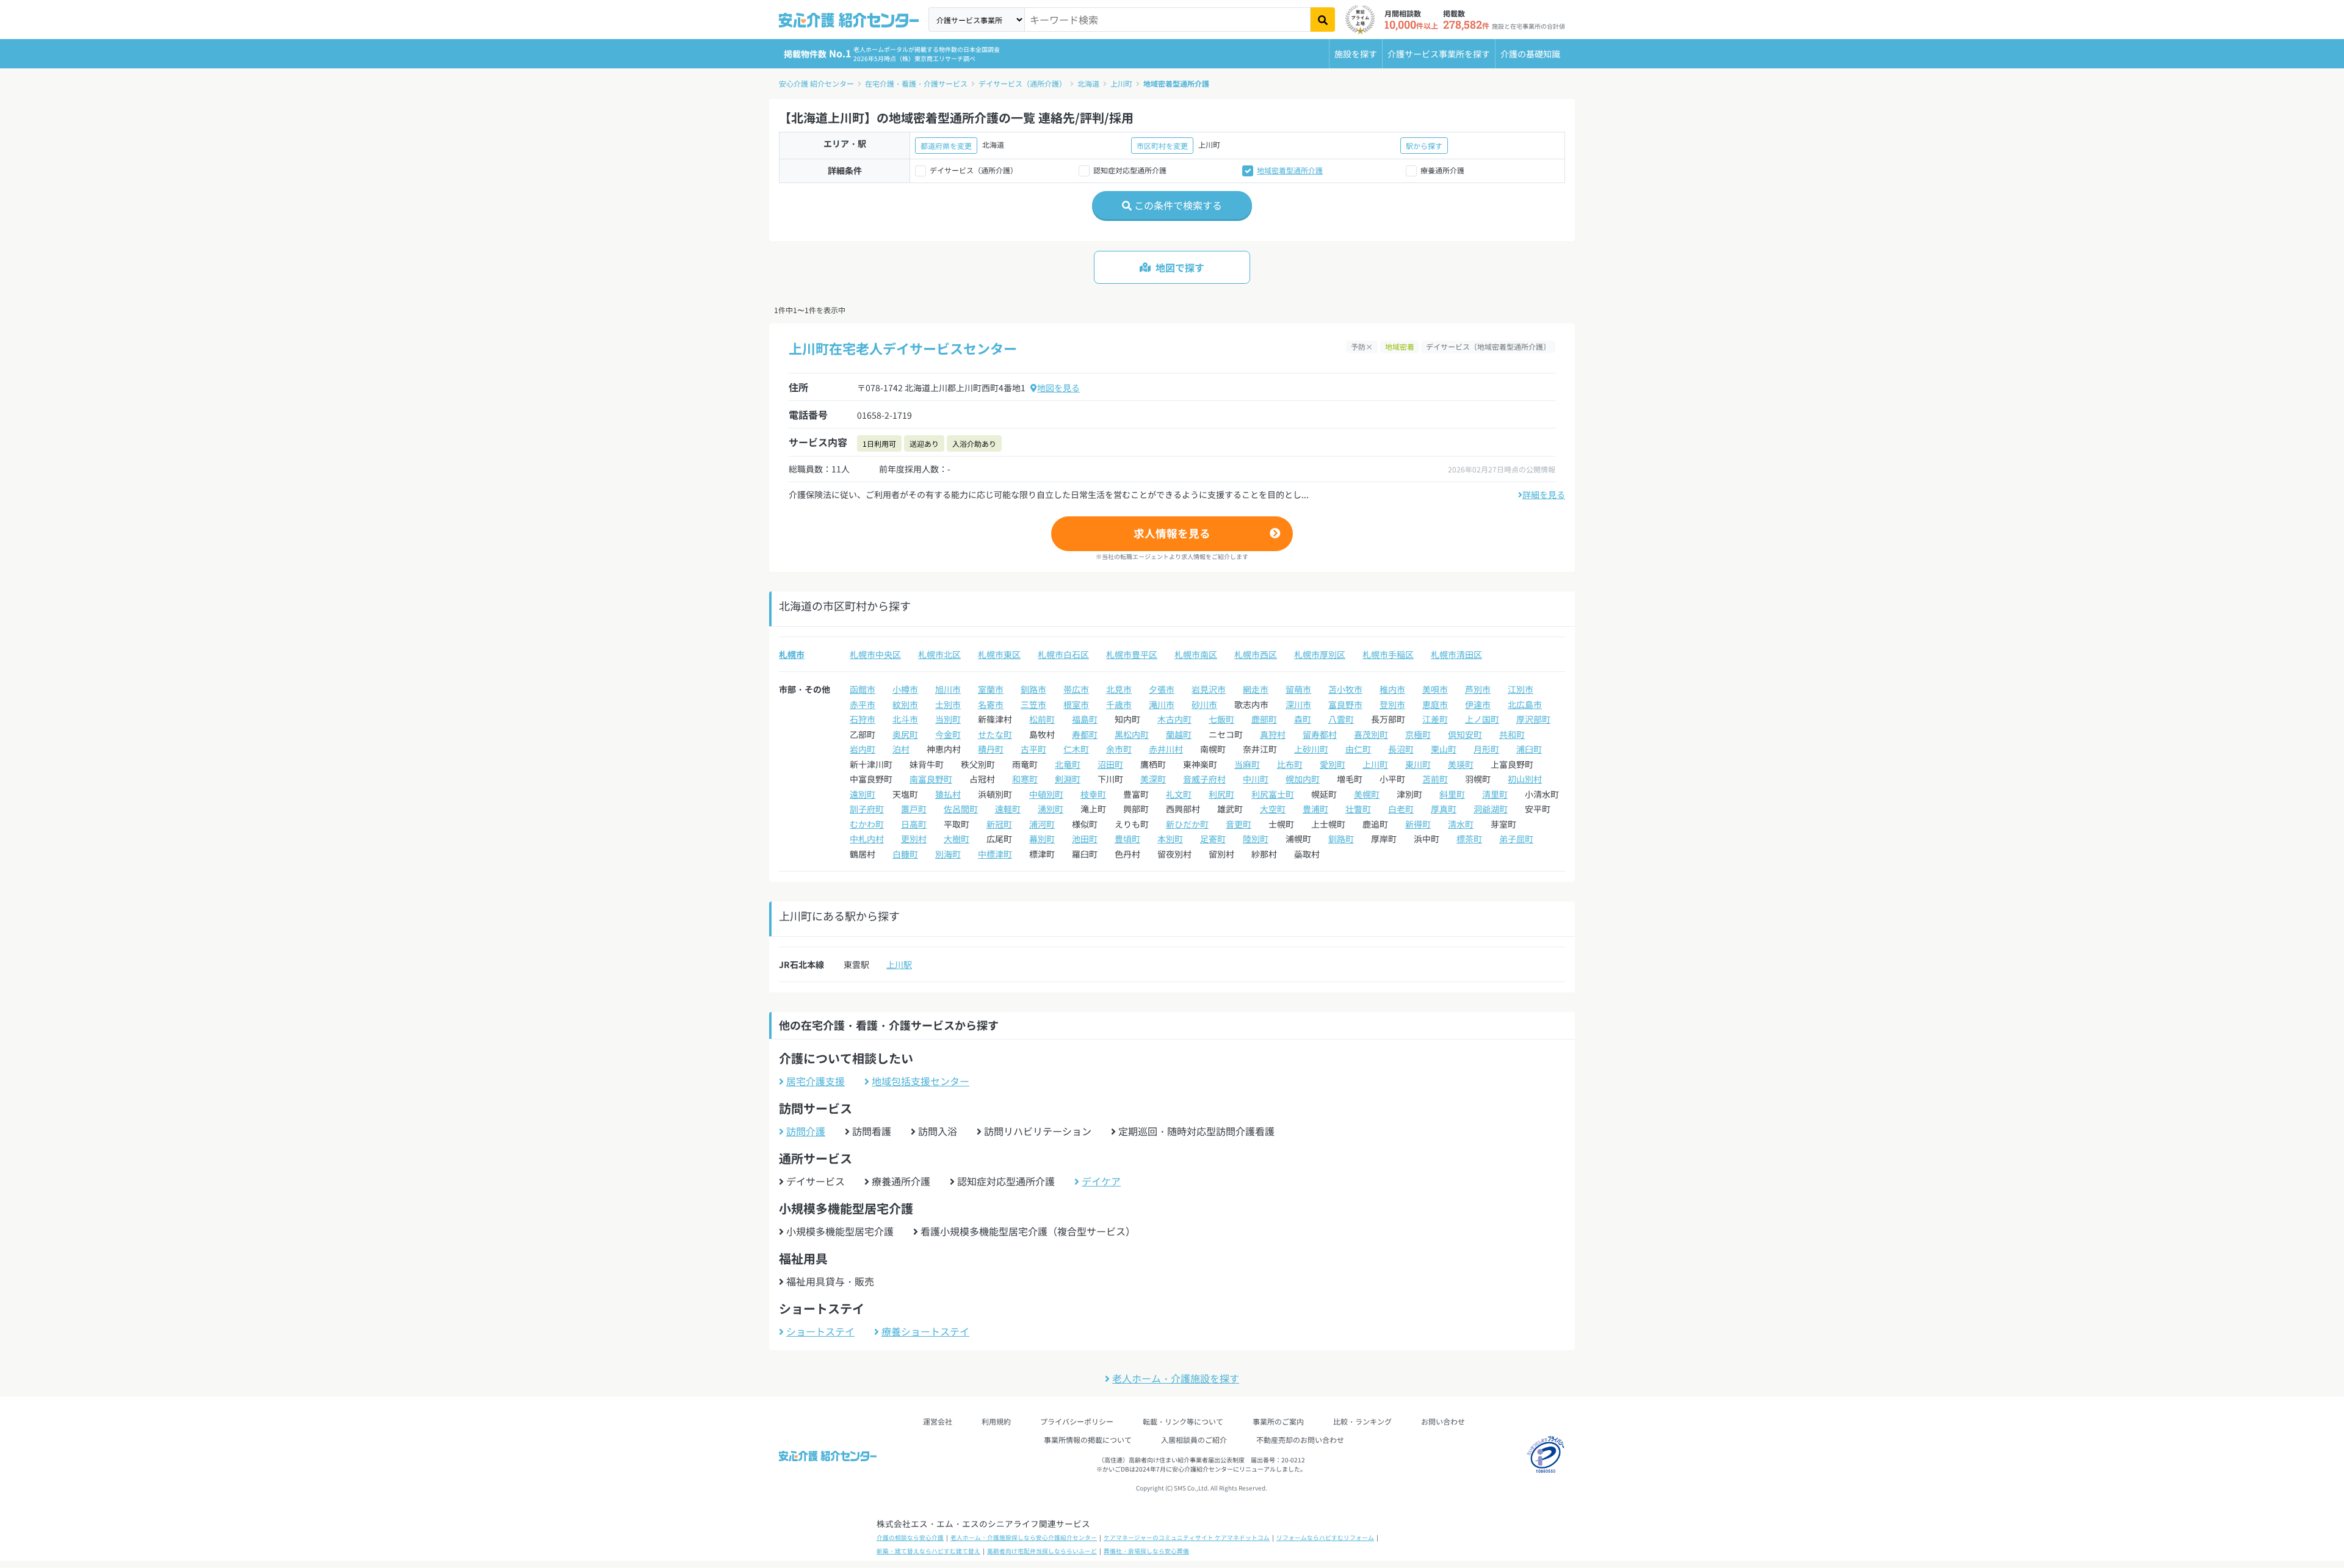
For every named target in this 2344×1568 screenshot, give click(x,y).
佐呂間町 (961, 809)
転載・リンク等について (1183, 1421)
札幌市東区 (999, 654)
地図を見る (1058, 388)
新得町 (1418, 824)
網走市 (1256, 689)
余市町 (1119, 749)
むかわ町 (867, 824)
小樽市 (905, 689)
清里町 (1495, 794)
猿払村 (948, 794)
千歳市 (1119, 704)
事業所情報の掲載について (1088, 1440)
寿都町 (1085, 734)
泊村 (901, 749)
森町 (1303, 719)
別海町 (948, 854)
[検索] (1323, 20)
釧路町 (1341, 839)
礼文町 (1179, 794)
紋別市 (905, 704)
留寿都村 (1320, 734)
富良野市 (1345, 704)
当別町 (948, 719)
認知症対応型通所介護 (1130, 170)
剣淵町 (1068, 779)
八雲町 (1341, 719)
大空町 (1273, 809)
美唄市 (1435, 689)
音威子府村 (1204, 779)
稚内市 (1392, 689)
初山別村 (1525, 779)
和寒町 (1025, 779)
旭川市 (948, 689)
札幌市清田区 (1456, 654)
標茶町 (1469, 839)
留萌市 (1298, 689)
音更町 (1239, 824)
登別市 (1392, 704)
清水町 (1461, 824)
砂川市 (1204, 704)
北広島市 (1525, 704)
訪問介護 (806, 1131)
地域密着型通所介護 (1176, 83)
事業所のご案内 (1278, 1421)
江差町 (1435, 719)
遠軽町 (1008, 809)
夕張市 (1162, 689)
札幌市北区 (939, 654)
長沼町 (1401, 749)
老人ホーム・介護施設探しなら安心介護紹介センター (1024, 1537)
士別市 (948, 704)
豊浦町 (1315, 809)
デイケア (1101, 1181)
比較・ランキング (1362, 1421)
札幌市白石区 (1063, 654)
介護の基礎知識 (1530, 54)
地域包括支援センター (921, 1081)
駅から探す (1424, 146)
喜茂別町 (1371, 734)
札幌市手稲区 (1388, 654)
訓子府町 (867, 809)
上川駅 (899, 964)
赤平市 (863, 704)
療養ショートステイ (925, 1331)
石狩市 (863, 719)
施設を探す (1356, 54)
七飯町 (1221, 719)
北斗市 (905, 719)
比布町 (1290, 764)
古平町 (1033, 749)
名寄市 (991, 704)
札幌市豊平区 (1132, 654)
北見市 (1119, 689)
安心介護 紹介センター (816, 83)
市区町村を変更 (1162, 146)
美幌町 (1367, 794)
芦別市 (1478, 689)
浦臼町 (1529, 749)
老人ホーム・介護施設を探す (1176, 1378)
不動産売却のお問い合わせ (1300, 1440)
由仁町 (1358, 749)
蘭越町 (1179, 734)
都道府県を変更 (946, 146)
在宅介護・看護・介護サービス (916, 83)
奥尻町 (905, 734)
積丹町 (991, 749)
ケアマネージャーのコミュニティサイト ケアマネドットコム (1187, 1537)
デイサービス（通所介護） (1022, 83)
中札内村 (867, 839)
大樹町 (957, 839)
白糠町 (905, 854)
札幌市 (792, 654)
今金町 (948, 734)
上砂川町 (1311, 749)
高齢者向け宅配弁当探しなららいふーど (1042, 1551)
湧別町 (1051, 809)
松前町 (1042, 719)
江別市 (1521, 689)
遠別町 (863, 794)
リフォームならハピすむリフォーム (1325, 1537)
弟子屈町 (1516, 839)
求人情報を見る (1172, 533)
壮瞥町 (1358, 809)
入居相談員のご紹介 (1194, 1440)
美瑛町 (1461, 764)
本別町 (1170, 839)
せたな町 (995, 734)
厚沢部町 (1533, 719)
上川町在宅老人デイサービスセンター (903, 348)
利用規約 (996, 1421)
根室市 (1076, 704)
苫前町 (1435, 779)
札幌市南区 (1196, 654)
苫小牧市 (1345, 689)
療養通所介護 (1442, 170)
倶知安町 (1465, 734)
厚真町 (1444, 809)
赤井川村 (1166, 749)
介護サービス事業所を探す (1439, 54)
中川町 (1256, 779)
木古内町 (1174, 719)
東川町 (1418, 764)
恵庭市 (1435, 704)
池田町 (1085, 839)
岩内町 (863, 749)
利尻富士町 (1273, 794)
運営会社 (938, 1421)
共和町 (1512, 734)
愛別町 (1333, 764)
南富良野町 (931, 779)
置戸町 (914, 809)
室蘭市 (991, 689)
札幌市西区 (1256, 654)
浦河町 (1042, 824)
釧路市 (1033, 689)
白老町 (1401, 809)
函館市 (863, 689)
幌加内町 (1303, 779)
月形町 (1486, 749)
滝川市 (1162, 704)
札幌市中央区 (875, 654)
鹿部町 (1264, 719)
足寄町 (1213, 839)
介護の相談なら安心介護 (910, 1537)
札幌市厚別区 (1320, 654)
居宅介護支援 (816, 1081)
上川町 (1121, 83)
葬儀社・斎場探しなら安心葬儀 (1146, 1551)
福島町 (1085, 719)
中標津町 (995, 854)
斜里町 (1452, 794)
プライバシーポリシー (1077, 1421)
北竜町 (1068, 764)
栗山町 (1444, 749)
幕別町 (1042, 839)
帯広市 (1076, 689)
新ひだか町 (1187, 824)
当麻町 (1247, 764)
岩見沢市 (1209, 689)
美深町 (1153, 779)
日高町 (914, 824)
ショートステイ (820, 1331)
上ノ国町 (1482, 719)
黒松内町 (1132, 734)
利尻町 (1221, 794)
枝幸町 (1093, 794)
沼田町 (1110, 764)
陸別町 (1256, 839)
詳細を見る (1544, 494)
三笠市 (1033, 704)
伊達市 (1478, 704)
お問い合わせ (1443, 1421)
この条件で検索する (1177, 205)
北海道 (1088, 83)
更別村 (914, 839)
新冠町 (999, 824)
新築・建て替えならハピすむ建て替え (928, 1551)
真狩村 (1273, 734)
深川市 (1298, 704)
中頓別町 (1046, 794)
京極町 (1418, 734)
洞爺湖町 (1491, 809)
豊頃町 (1127, 839)
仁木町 (1076, 749)
